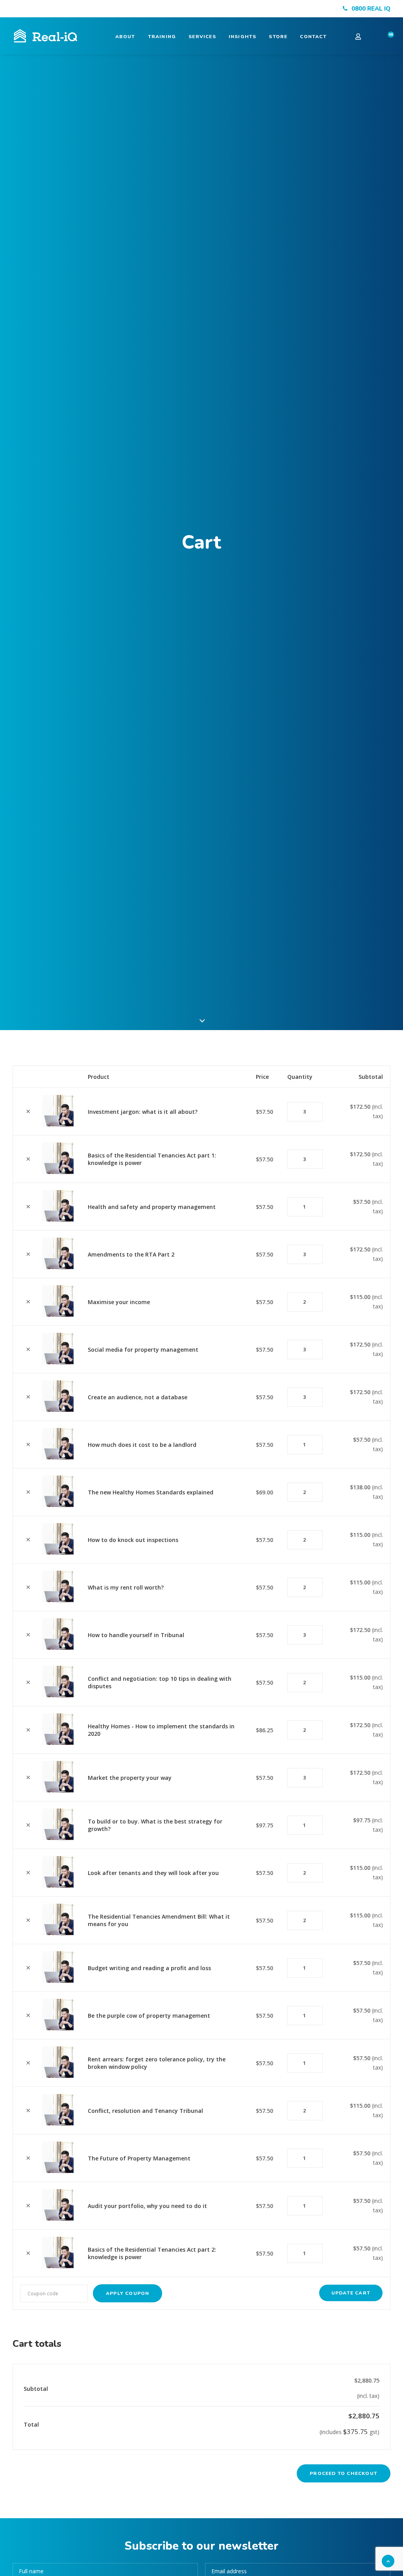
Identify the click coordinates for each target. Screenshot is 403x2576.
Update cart (351, 2293)
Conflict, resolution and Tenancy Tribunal (145, 2111)
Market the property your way (130, 1778)
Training (162, 37)
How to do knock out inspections (133, 1540)
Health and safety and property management (152, 1207)
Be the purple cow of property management (149, 2016)
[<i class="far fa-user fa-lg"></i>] (364, 36)
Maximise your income (119, 1302)
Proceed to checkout (344, 2473)
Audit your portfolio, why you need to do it (147, 2206)
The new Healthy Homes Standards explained (151, 1492)
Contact (313, 37)
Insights (243, 37)
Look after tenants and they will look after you (153, 1873)
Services (202, 37)
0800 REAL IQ (371, 9)
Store (278, 37)
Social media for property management (143, 1350)
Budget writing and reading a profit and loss (149, 1968)
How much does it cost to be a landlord (142, 1445)
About (125, 37)
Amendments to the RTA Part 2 (131, 1254)
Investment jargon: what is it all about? (143, 1112)
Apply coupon (128, 2293)
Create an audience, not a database (138, 1397)
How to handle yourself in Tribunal (136, 1635)
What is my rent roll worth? (126, 1587)
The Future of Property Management (139, 2158)
